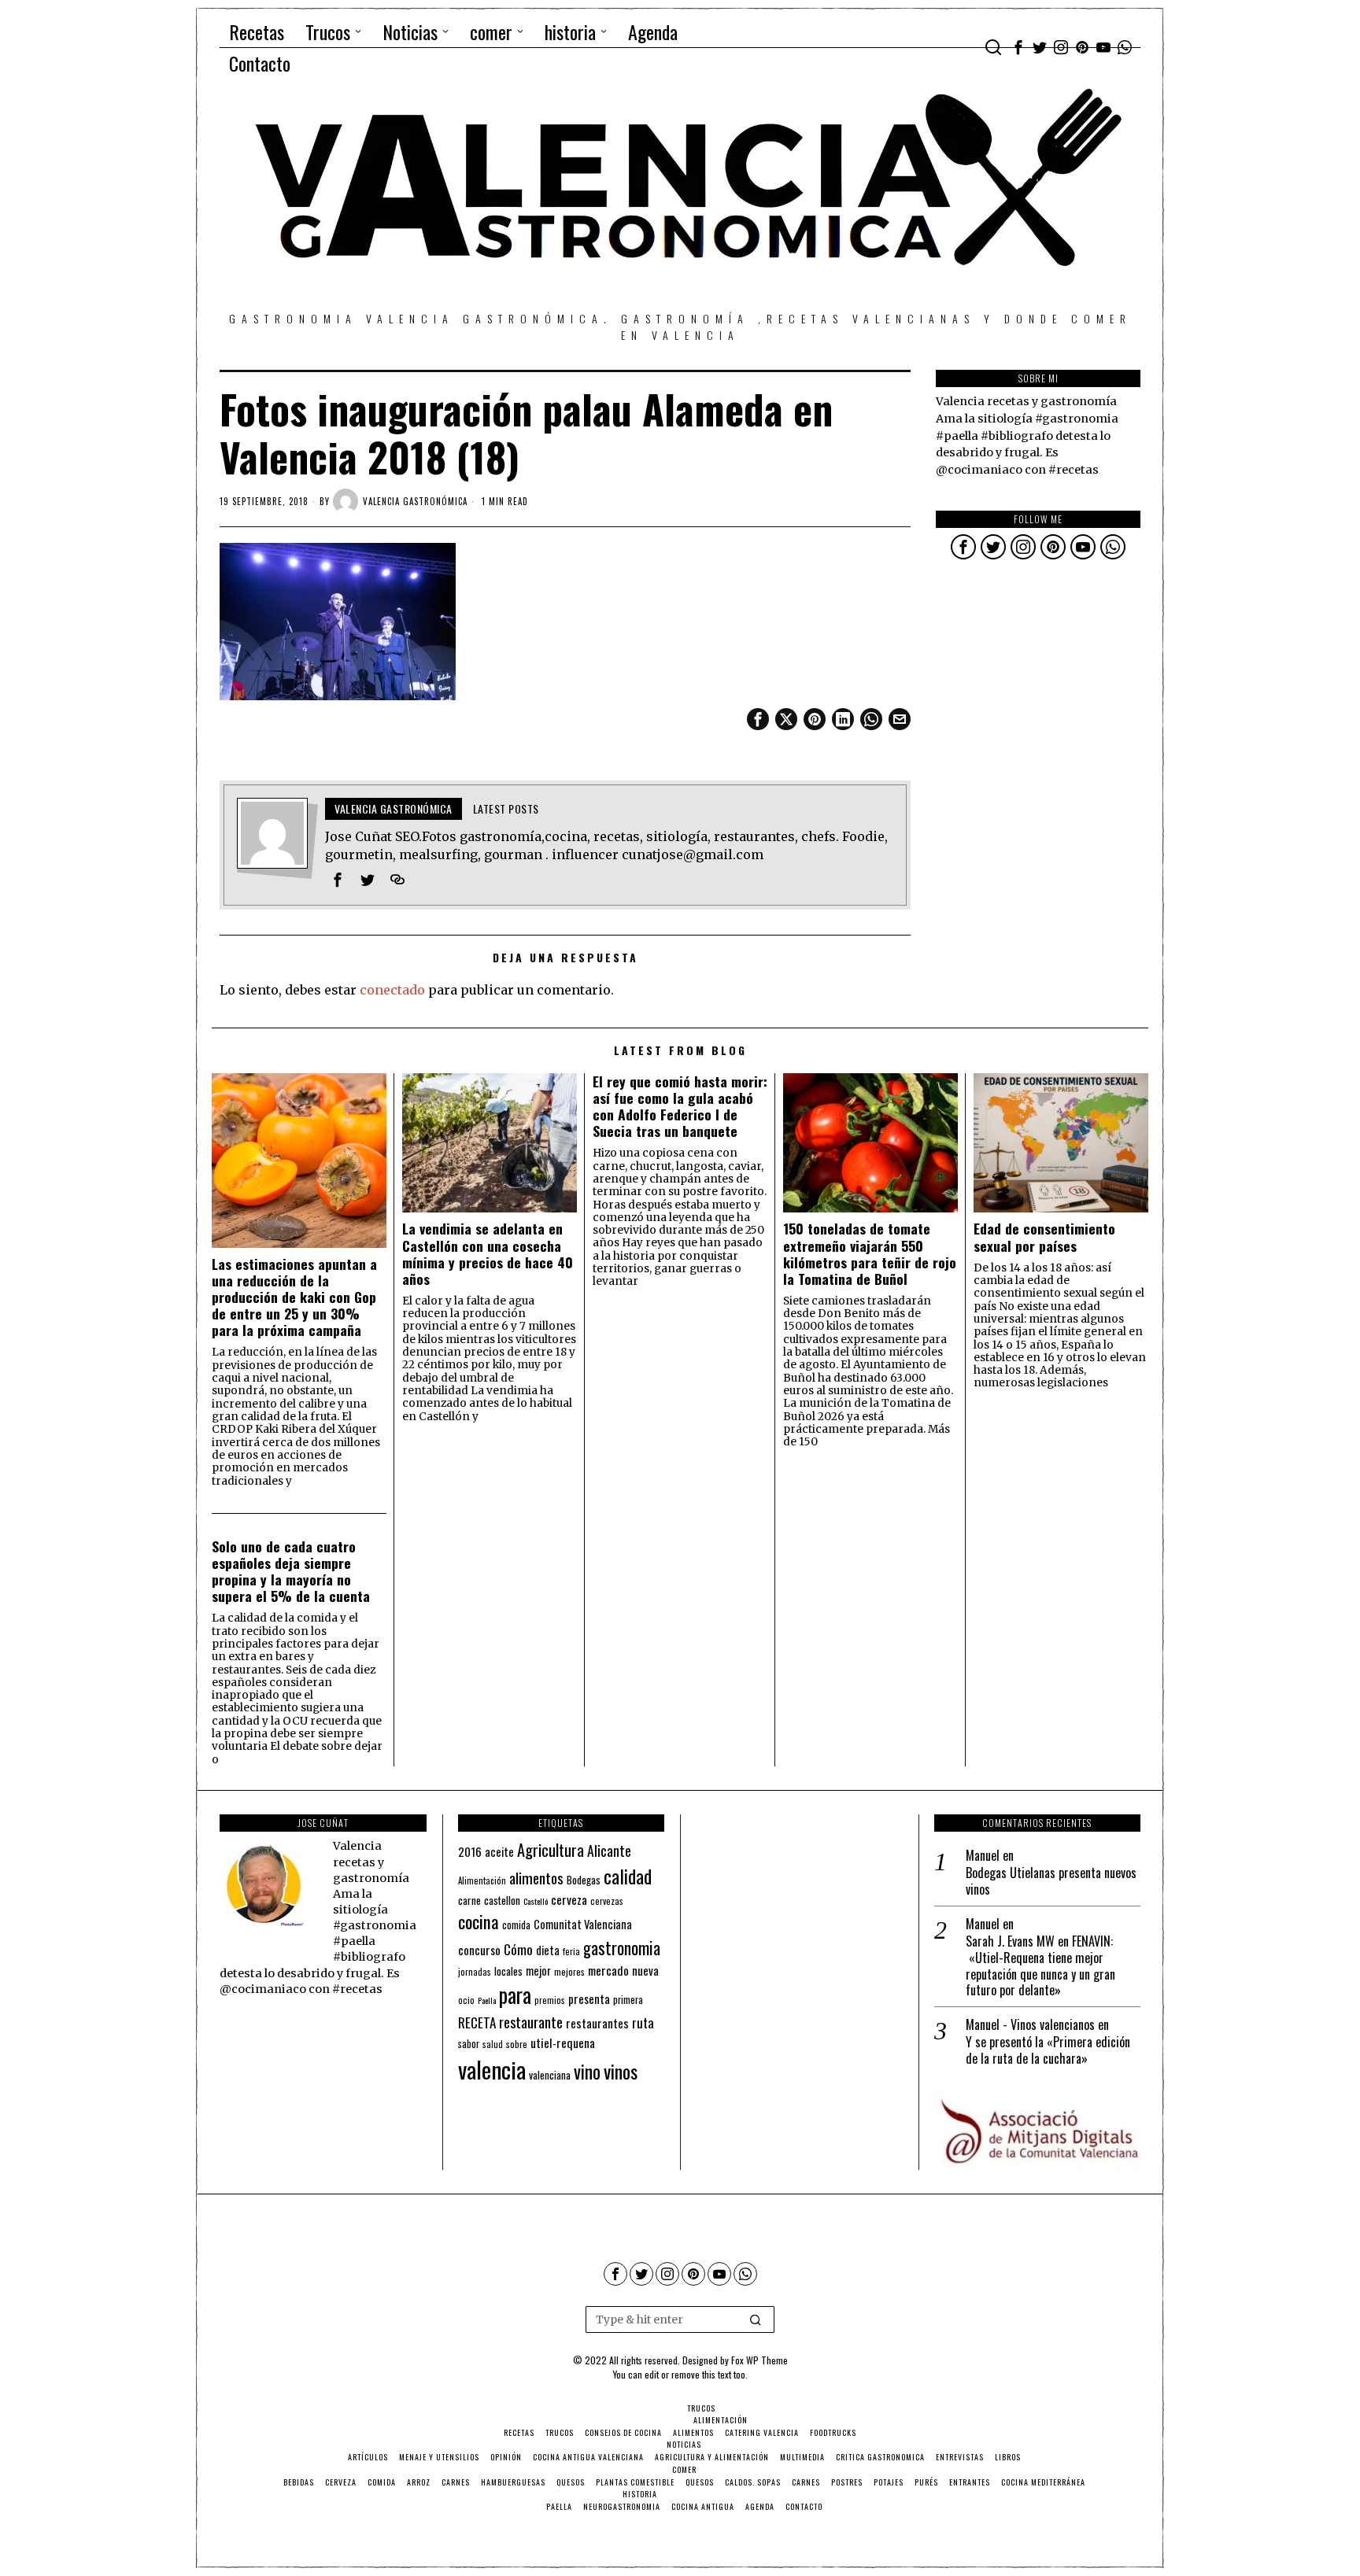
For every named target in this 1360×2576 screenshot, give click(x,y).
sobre (517, 2044)
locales (508, 1971)
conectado (392, 990)
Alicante (609, 1851)
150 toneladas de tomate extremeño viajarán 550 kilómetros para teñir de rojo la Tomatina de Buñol (870, 1253)
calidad (628, 1876)
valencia (492, 2069)
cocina (479, 1921)
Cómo (518, 1949)
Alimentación (482, 1880)
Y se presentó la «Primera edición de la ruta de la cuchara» (1048, 2050)
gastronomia (622, 1948)
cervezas (607, 1901)
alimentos (536, 1878)
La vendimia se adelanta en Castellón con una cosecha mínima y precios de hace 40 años (488, 1253)
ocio (466, 2000)
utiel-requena (563, 2042)
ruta (643, 2022)
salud (493, 2044)
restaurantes (597, 2023)
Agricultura (551, 1850)
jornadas (475, 1972)
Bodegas (584, 1879)
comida (516, 1925)
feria (571, 1951)
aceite (499, 1852)
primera (628, 2000)
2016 (470, 1851)
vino (587, 2071)
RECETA (477, 2022)
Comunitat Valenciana (583, 1924)
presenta (589, 1998)
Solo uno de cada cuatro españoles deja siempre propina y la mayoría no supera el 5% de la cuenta (291, 1571)
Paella (487, 2000)
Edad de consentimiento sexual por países (1044, 1237)
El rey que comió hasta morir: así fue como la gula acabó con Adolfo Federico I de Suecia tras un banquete (680, 1106)
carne (469, 1900)
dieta (548, 1950)
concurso (479, 1950)
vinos (621, 2071)
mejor (538, 1971)
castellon (502, 1900)
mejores (569, 1971)
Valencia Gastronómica (415, 501)
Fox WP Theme (759, 2360)
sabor (469, 2044)
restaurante (531, 2022)
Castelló (536, 1901)
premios (550, 2000)
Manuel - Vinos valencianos (1030, 2024)
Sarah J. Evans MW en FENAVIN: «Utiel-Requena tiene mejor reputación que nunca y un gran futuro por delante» (1040, 1966)
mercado (608, 1970)
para (515, 1995)
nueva (645, 1970)
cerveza (569, 1899)
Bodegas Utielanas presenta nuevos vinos (1051, 1881)
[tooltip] (1018, 47)
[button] (756, 2320)
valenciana (550, 2075)
